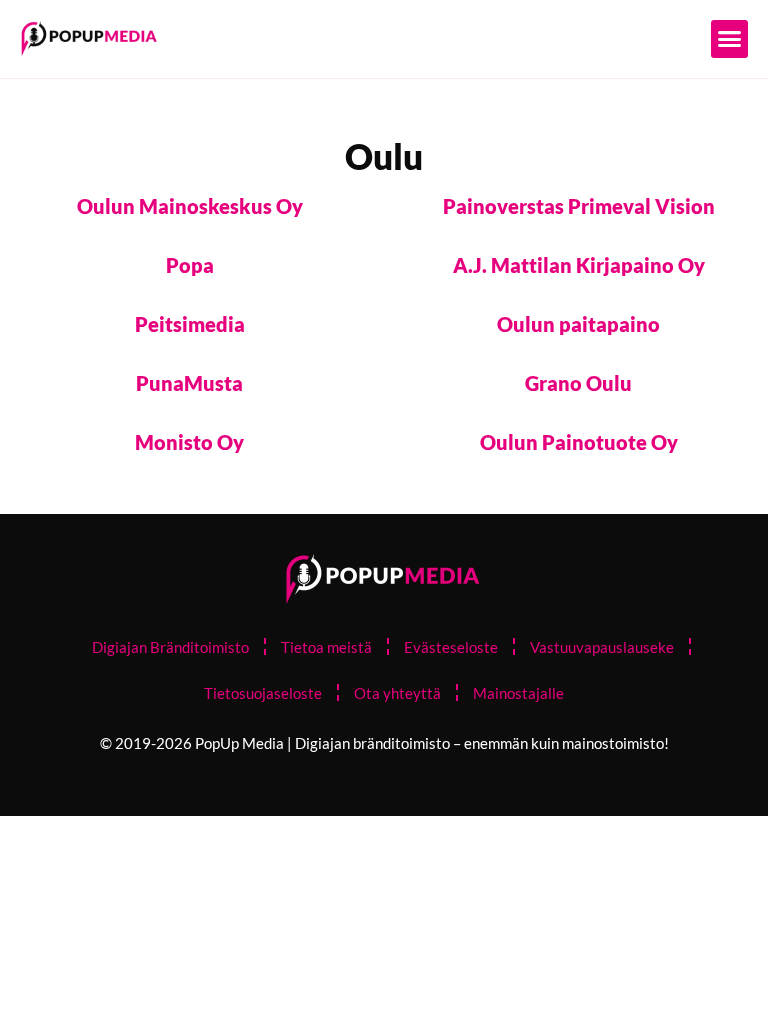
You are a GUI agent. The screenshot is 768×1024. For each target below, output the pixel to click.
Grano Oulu (578, 383)
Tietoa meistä (326, 647)
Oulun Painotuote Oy (579, 442)
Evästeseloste (451, 647)
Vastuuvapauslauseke (602, 647)
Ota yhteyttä (397, 693)
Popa (190, 265)
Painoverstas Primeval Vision (579, 206)
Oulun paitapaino (578, 324)
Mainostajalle (518, 693)
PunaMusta (189, 383)
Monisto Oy (189, 442)
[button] (730, 39)
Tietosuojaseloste (263, 693)
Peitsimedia (190, 324)
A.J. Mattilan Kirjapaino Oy (579, 265)
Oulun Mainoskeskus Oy (190, 206)
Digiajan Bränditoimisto (170, 647)
